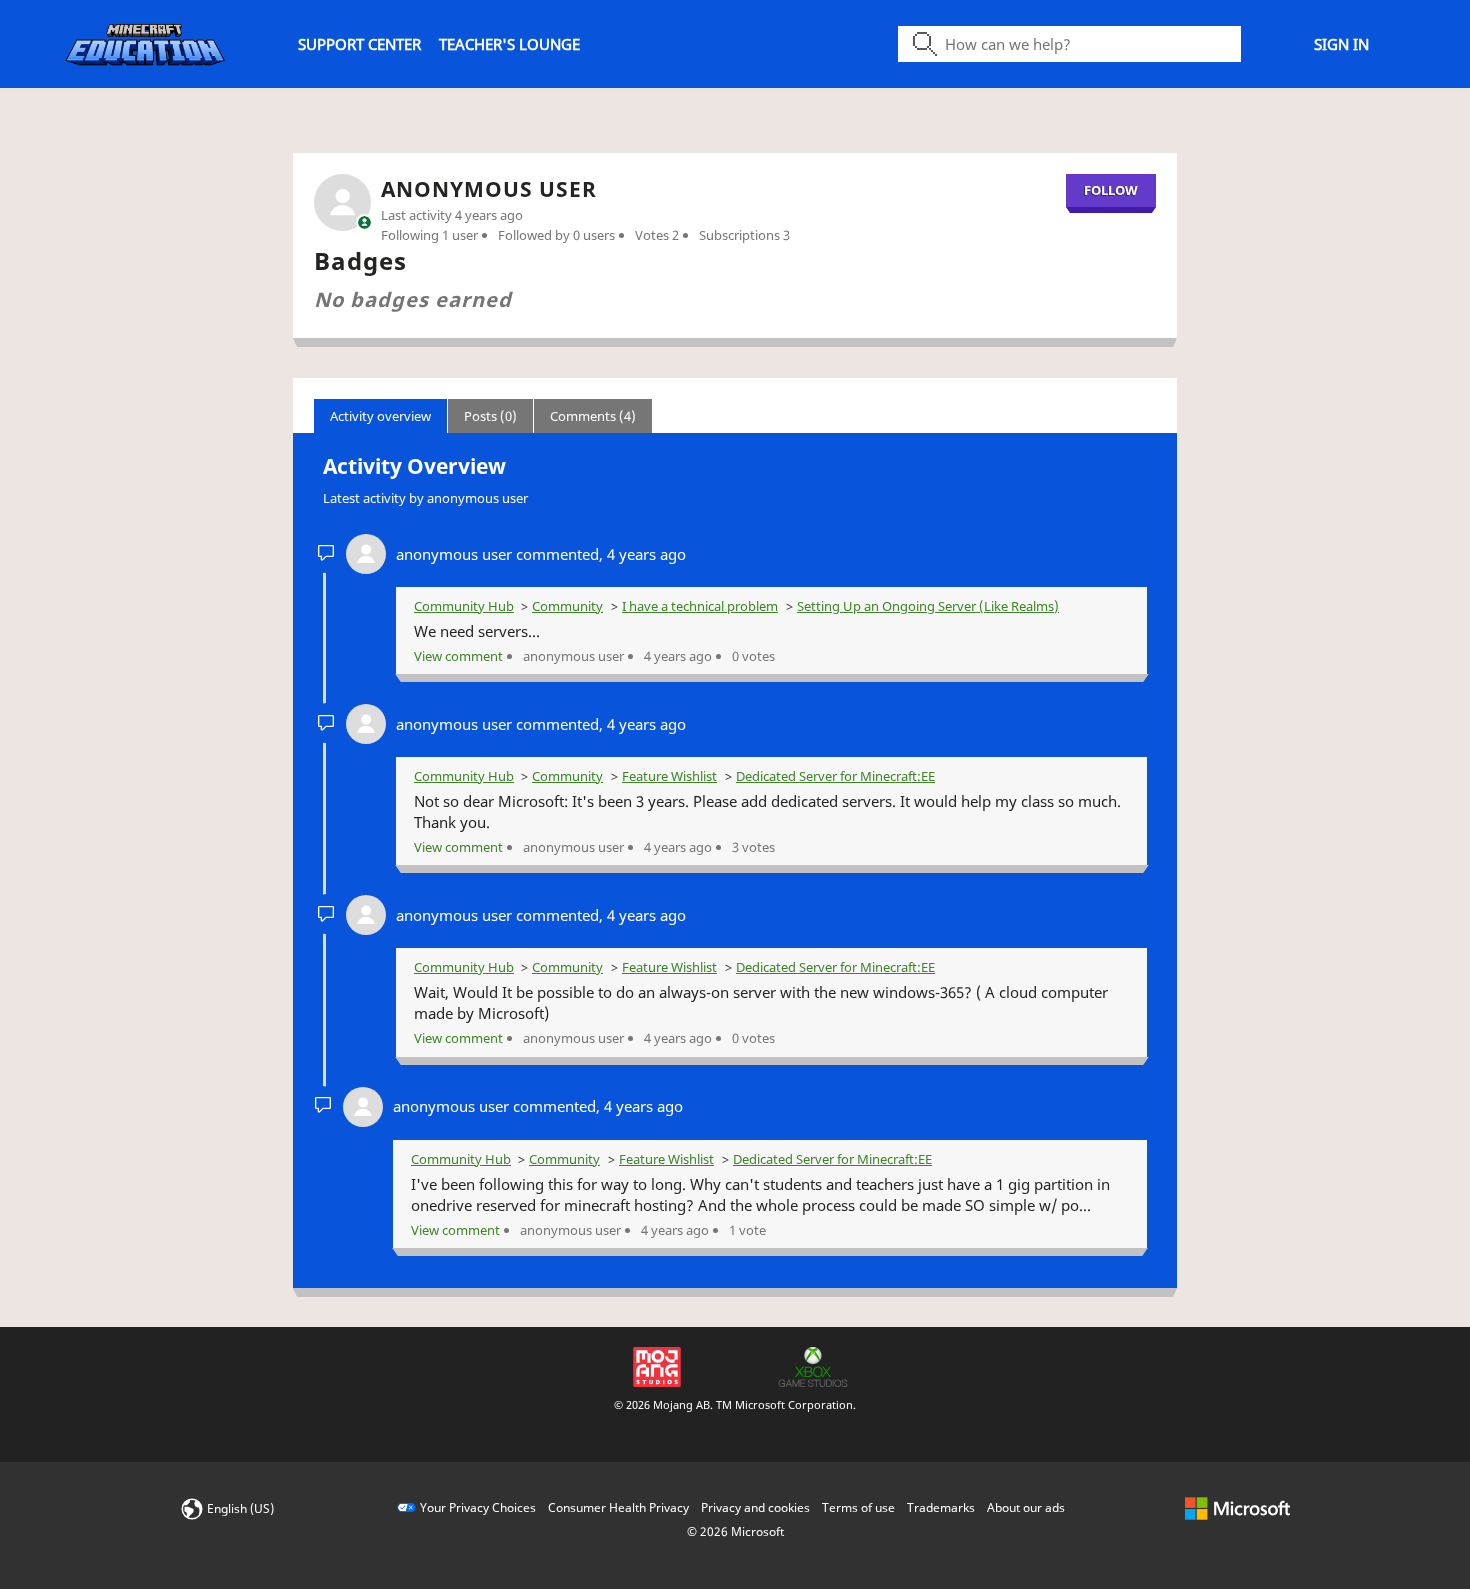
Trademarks (941, 1507)
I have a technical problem (700, 606)
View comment (458, 656)
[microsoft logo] (1237, 1507)
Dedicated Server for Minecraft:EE (835, 776)
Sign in (1341, 44)
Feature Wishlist (669, 776)
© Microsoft (735, 1531)
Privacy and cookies (755, 1507)
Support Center (359, 44)
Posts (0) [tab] (490, 416)
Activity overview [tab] (380, 416)
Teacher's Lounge (509, 44)
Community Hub (464, 606)
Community (567, 606)
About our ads (1026, 1507)
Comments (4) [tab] (593, 416)
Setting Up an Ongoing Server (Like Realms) (928, 606)
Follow (1111, 190)
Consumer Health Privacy (618, 1507)
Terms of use (858, 1507)
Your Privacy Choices (478, 1507)
